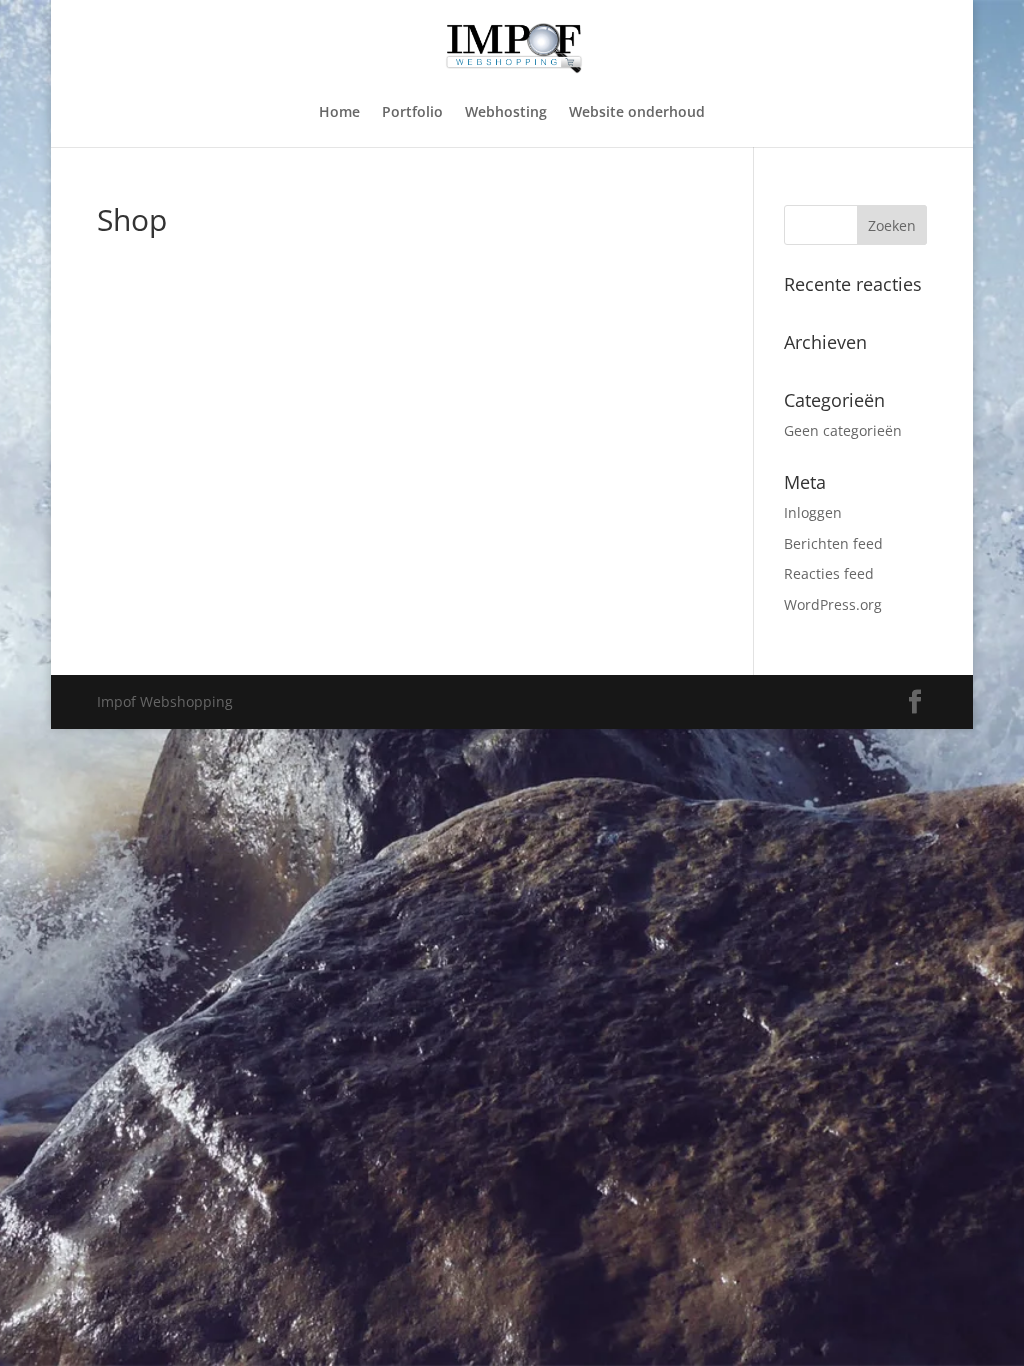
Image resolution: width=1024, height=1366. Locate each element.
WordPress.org (833, 604)
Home (339, 113)
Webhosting (506, 113)
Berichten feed (833, 543)
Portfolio (412, 113)
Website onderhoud (637, 113)
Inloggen (813, 512)
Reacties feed (829, 573)
